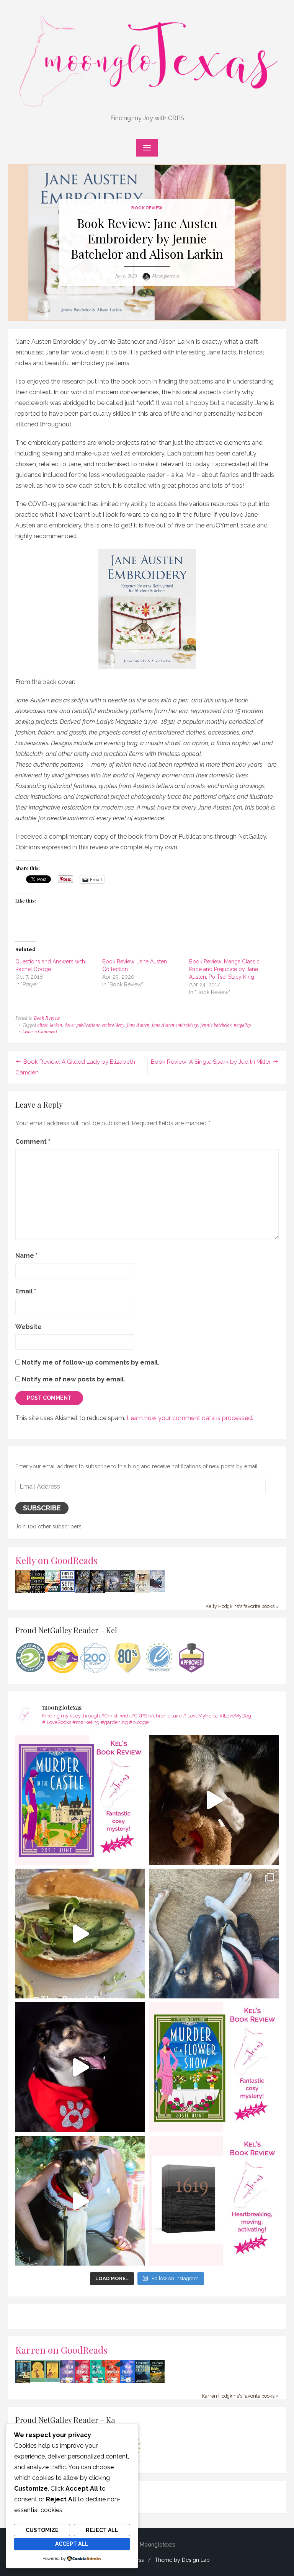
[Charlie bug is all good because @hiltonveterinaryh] (214, 1800)
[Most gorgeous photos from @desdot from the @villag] (80, 2067)
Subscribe (42, 1508)
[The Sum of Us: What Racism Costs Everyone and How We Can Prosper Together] (53, 1590)
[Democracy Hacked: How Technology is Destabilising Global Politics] (38, 1591)
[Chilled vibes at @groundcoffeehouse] (214, 1934)
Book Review (147, 208)
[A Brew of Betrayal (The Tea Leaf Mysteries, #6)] (82, 2382)
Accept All (72, 2544)
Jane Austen (138, 1025)
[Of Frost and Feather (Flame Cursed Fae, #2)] (97, 1592)
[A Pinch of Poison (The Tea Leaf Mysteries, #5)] (68, 2382)
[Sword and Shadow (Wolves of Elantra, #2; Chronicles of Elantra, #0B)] (157, 1590)
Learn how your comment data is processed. (190, 1418)
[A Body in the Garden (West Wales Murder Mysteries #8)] (157, 2382)
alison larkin (50, 1025)
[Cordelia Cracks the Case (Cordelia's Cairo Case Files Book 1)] (38, 2380)
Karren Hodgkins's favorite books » (240, 2396)
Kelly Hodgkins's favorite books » (242, 1606)
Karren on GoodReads (61, 2350)
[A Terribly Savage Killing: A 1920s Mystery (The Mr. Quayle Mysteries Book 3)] (142, 2382)
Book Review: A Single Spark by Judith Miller (211, 1062)
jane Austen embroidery (175, 1025)
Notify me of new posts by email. (73, 1379)
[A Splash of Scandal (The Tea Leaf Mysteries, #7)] (97, 2382)
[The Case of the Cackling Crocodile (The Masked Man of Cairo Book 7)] (23, 1592)
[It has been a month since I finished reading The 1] (214, 2201)
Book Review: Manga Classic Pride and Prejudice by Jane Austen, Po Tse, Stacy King (224, 969)
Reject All (102, 2530)
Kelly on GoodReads (56, 1560)
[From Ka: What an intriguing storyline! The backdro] (80, 1800)
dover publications (82, 1025)
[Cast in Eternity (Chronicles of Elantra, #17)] (112, 1590)
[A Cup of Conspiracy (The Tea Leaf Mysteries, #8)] (112, 2382)
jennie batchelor (216, 1025)
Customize (42, 2530)
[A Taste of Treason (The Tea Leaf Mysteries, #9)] (127, 2382)
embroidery (113, 1025)
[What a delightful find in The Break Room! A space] (80, 1934)
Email (26, 1291)
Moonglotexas (166, 276)
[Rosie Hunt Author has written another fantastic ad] (214, 2067)
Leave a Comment (40, 1032)
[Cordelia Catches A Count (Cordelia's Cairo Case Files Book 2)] (53, 2380)
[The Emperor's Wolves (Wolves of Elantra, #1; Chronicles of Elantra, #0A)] (142, 1591)
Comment (33, 1142)
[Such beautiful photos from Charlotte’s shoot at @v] (80, 2201)
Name (26, 1256)
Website (29, 1327)
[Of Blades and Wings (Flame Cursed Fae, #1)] (82, 1592)
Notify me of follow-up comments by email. (91, 1362)
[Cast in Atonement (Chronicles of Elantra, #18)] (127, 1590)
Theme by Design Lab (182, 2560)
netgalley (242, 1025)
